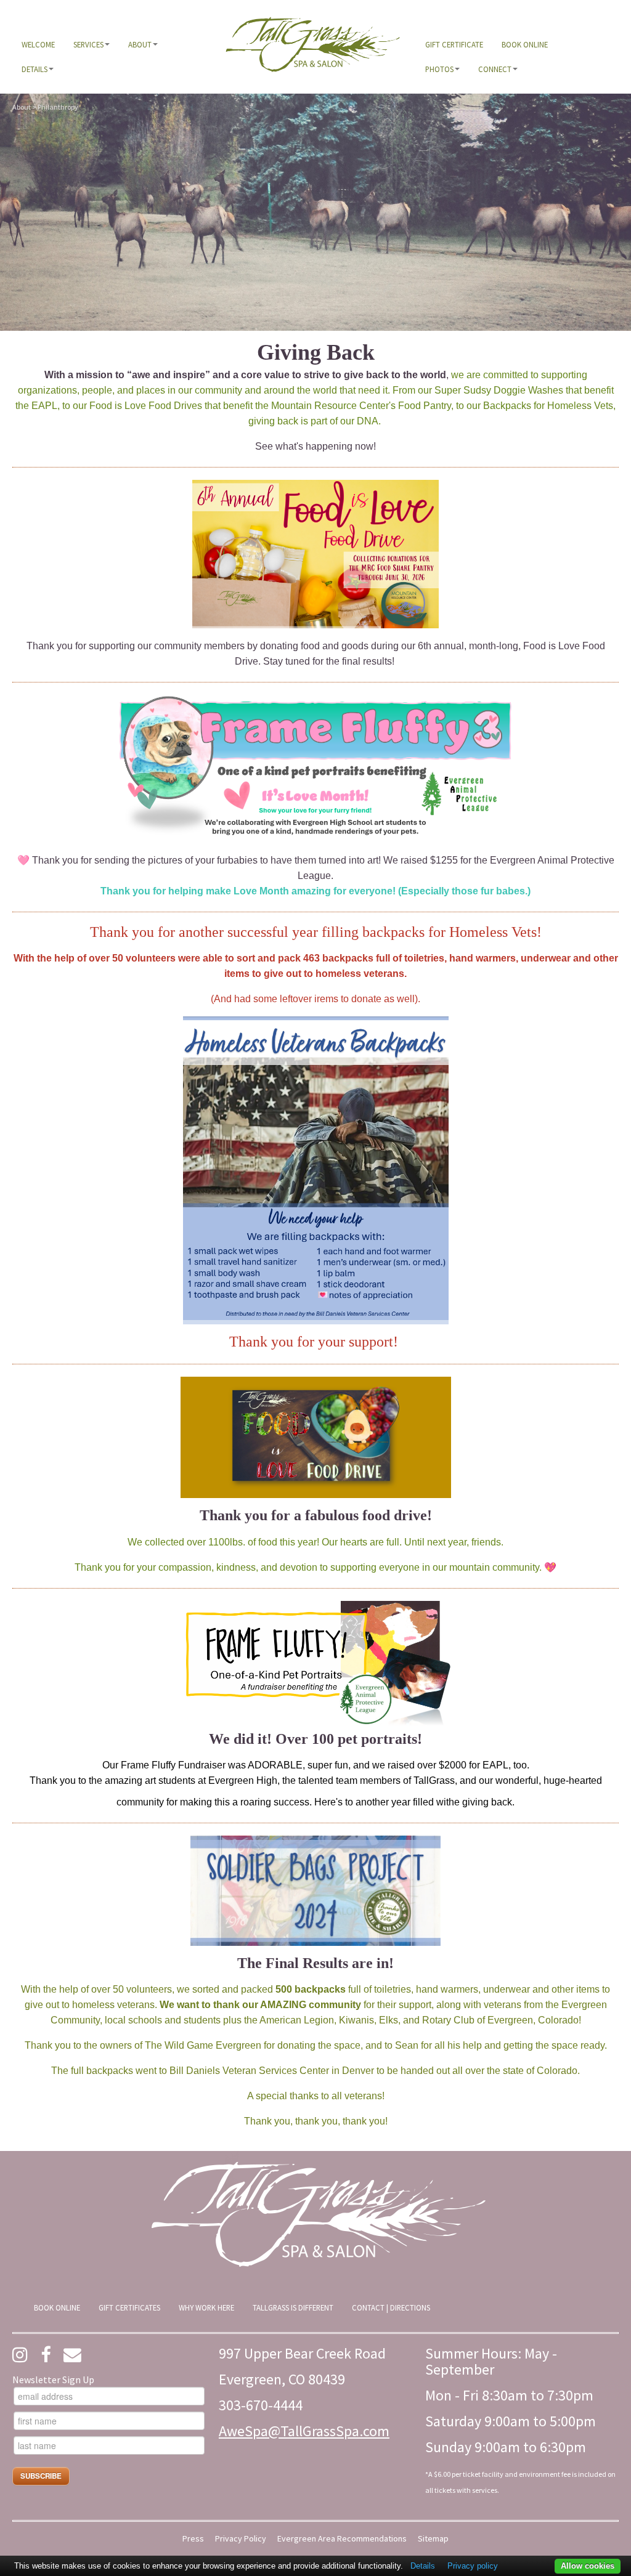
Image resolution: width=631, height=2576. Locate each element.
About (22, 107)
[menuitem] (38, 44)
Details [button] (35, 69)
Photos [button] (439, 69)
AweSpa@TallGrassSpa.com (304, 2431)
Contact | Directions (391, 2307)
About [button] (140, 44)
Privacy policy (473, 2566)
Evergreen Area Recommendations (342, 2539)
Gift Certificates (129, 2307)
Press (193, 2539)
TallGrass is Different (293, 2307)
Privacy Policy (241, 2539)
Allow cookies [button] (588, 2566)
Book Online (525, 44)
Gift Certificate (454, 44)
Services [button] (88, 44)
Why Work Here (206, 2307)
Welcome (38, 44)
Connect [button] (495, 69)
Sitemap (433, 2539)
